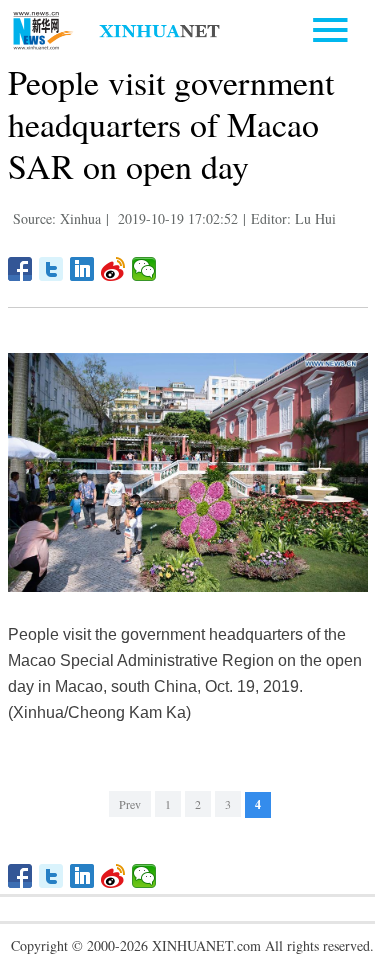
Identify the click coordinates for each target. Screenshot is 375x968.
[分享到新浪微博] (113, 269)
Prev (130, 804)
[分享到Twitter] (51, 269)
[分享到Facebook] (20, 269)
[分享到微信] (144, 269)
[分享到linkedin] (82, 269)
